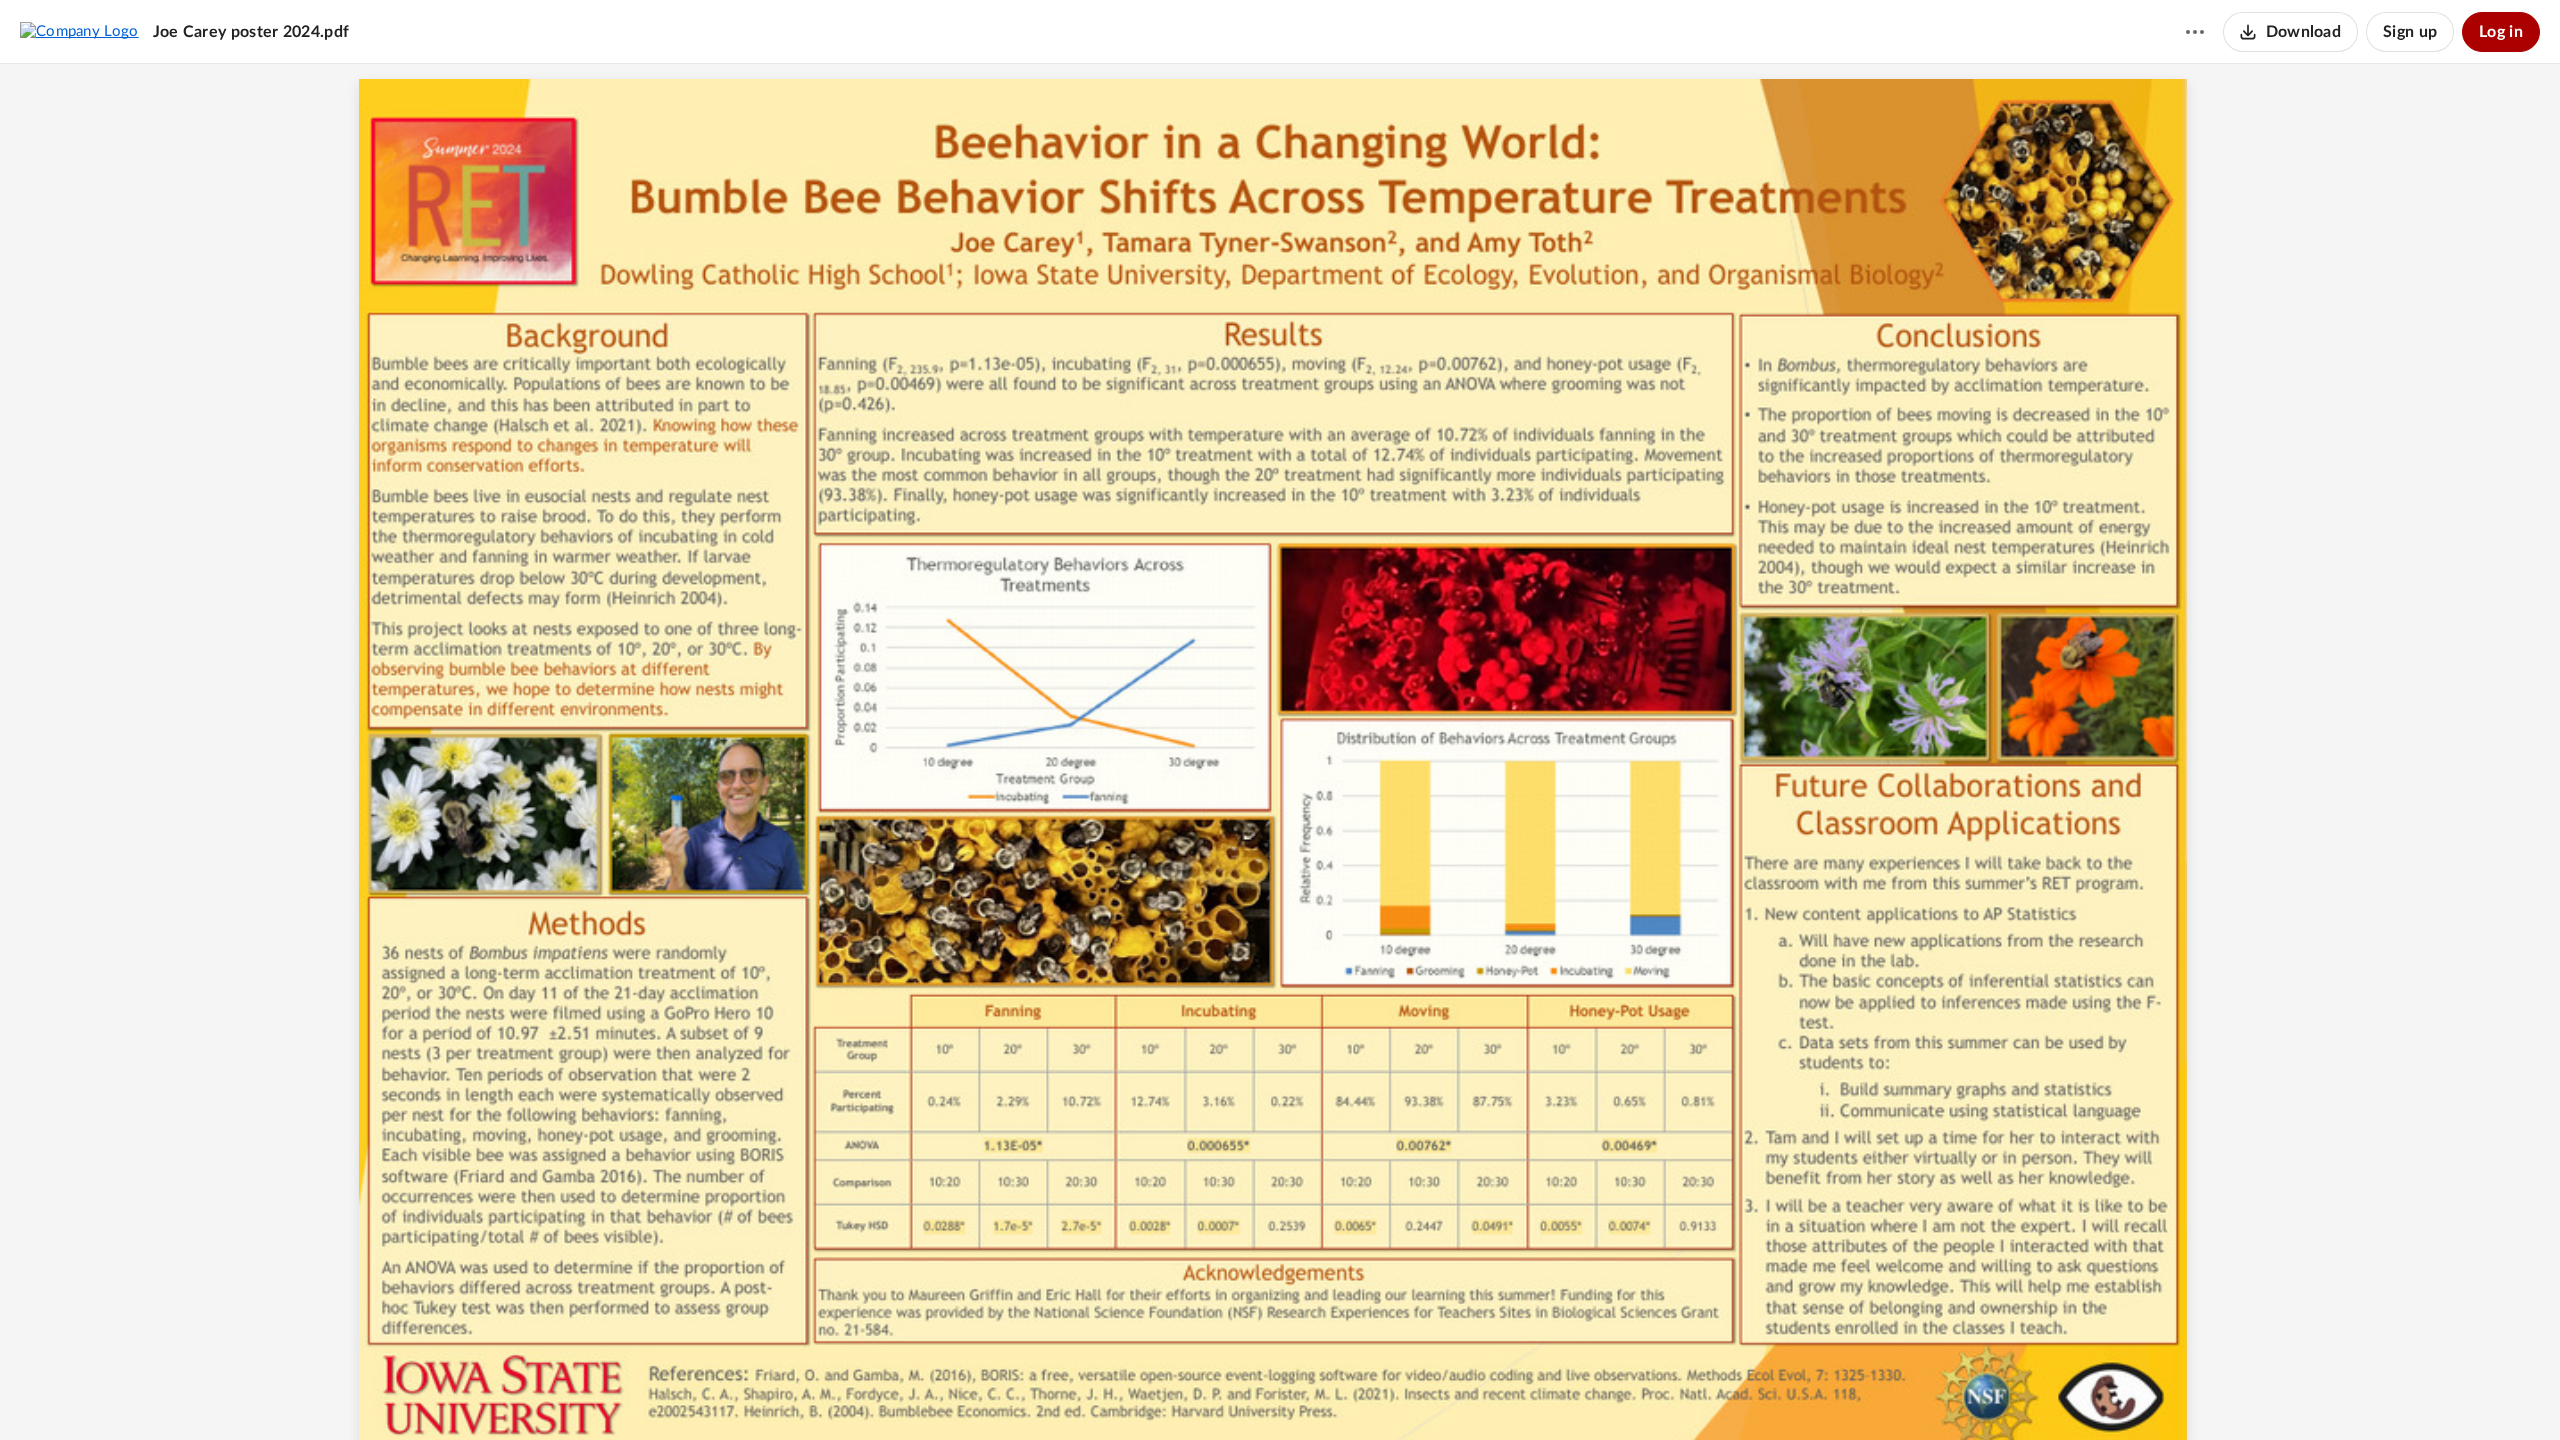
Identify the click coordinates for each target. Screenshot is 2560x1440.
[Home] (79, 31)
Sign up (2410, 32)
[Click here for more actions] (2195, 32)
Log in (2501, 32)
